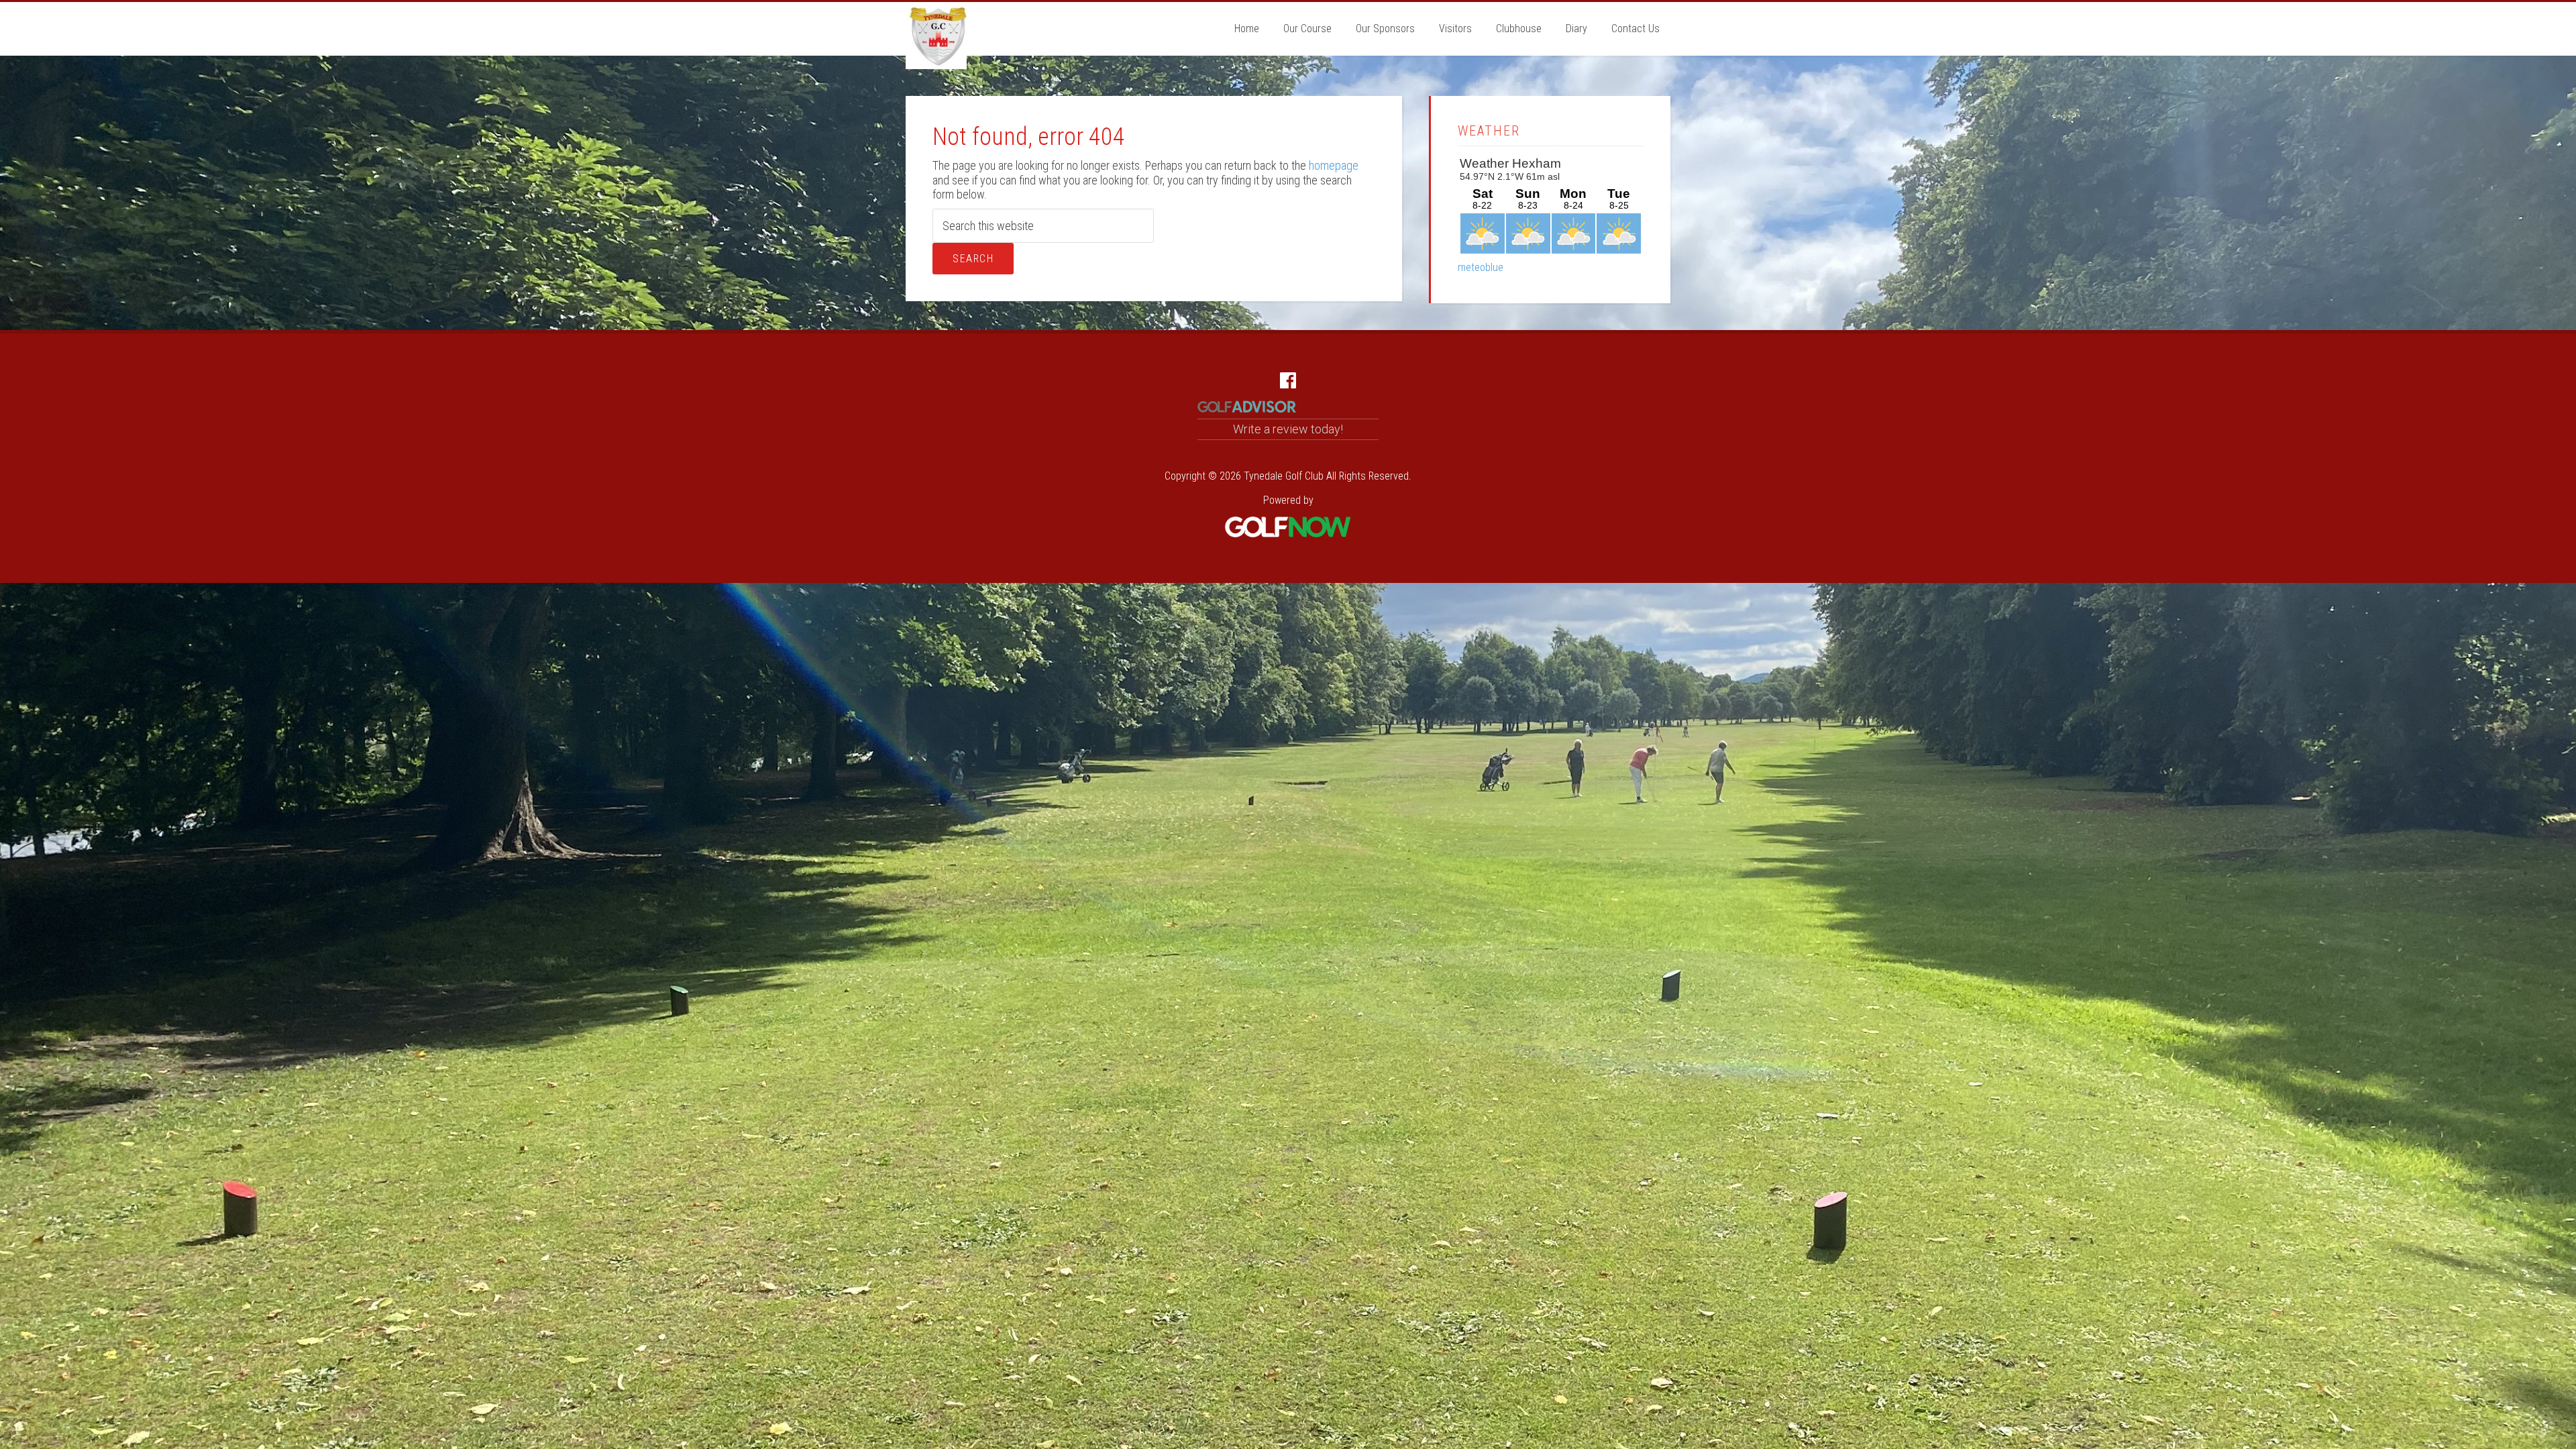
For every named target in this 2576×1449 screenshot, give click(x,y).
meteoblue (1481, 267)
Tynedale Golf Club (936, 36)
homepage (1334, 165)
